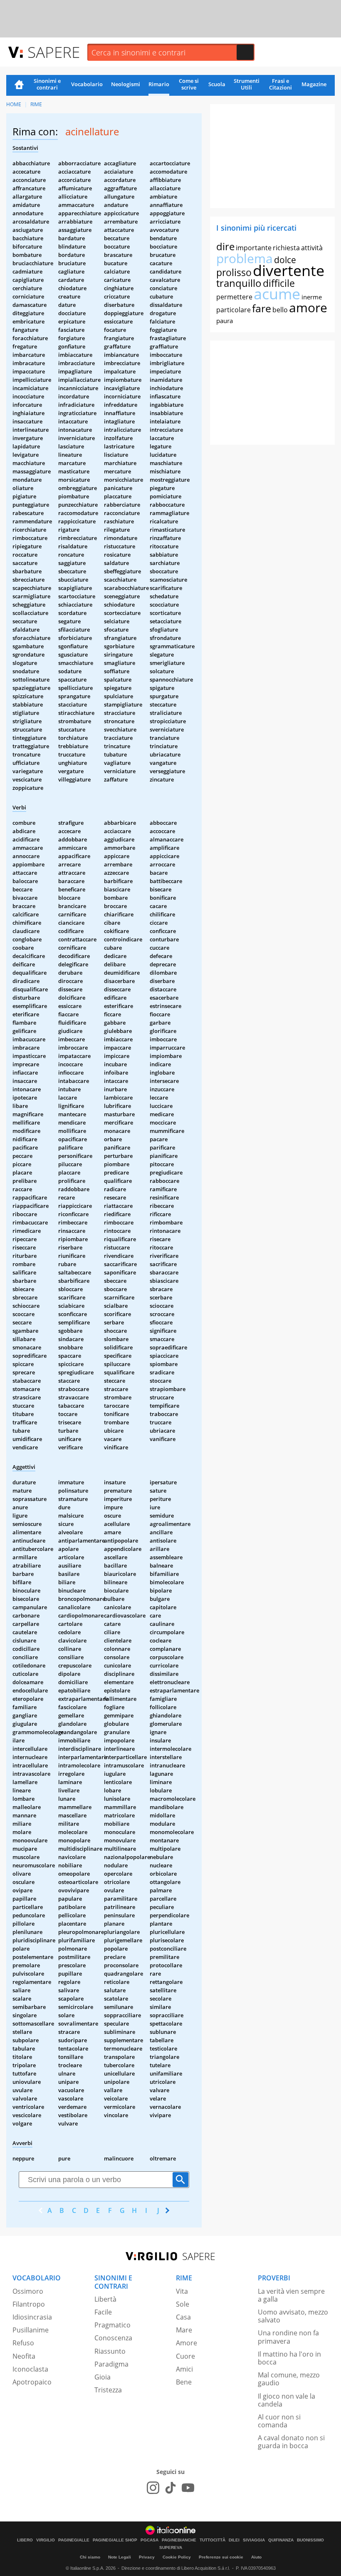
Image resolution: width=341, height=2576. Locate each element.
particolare (234, 310)
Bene (184, 2382)
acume (277, 294)
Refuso (23, 2343)
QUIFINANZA (281, 2540)
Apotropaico (32, 2382)
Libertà (105, 2299)
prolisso (234, 272)
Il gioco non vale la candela (287, 2400)
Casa (183, 2317)
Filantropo (29, 2304)
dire (225, 246)
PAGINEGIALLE (74, 2540)
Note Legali (120, 2557)
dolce (285, 260)
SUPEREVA (171, 2548)
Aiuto (256, 2557)
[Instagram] (153, 2488)
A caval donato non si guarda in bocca (291, 2442)
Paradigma (111, 2364)
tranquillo (239, 283)
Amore (187, 2343)
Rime (36, 104)
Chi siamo (90, 2557)
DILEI (234, 2540)
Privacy (147, 2557)
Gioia (103, 2377)
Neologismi (126, 84)
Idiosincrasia (32, 2317)
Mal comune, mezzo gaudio (289, 2379)
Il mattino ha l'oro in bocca (289, 2358)
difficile (279, 283)
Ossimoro (28, 2291)
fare (262, 308)
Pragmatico (112, 2325)
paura (225, 321)
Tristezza (108, 2390)
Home (19, 85)
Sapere (54, 52)
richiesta (286, 248)
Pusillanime (31, 2330)
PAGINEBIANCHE (179, 2540)
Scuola (217, 84)
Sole (183, 2304)
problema (245, 258)
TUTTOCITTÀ (213, 2540)
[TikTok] (170, 2488)
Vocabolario (87, 84)
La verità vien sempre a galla (291, 2295)
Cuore (185, 2356)
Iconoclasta (30, 2369)
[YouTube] (188, 2488)
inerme (312, 297)
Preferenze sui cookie (221, 2557)
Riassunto (110, 2351)
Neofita (24, 2356)
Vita (182, 2291)
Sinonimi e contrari (47, 84)
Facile (103, 2312)
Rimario (159, 84)
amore (308, 307)
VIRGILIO (46, 2540)
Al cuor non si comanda (279, 2421)
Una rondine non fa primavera (288, 2337)
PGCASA (149, 2540)
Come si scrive (189, 84)
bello (280, 310)
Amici (184, 2369)
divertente (289, 270)
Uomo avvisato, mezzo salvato (293, 2316)
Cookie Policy (177, 2557)
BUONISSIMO (310, 2540)
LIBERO (25, 2540)
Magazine (314, 84)
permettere (234, 297)
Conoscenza (113, 2338)
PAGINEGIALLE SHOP (115, 2540)
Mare (184, 2330)
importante (254, 248)
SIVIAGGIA (254, 2540)
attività (312, 248)
